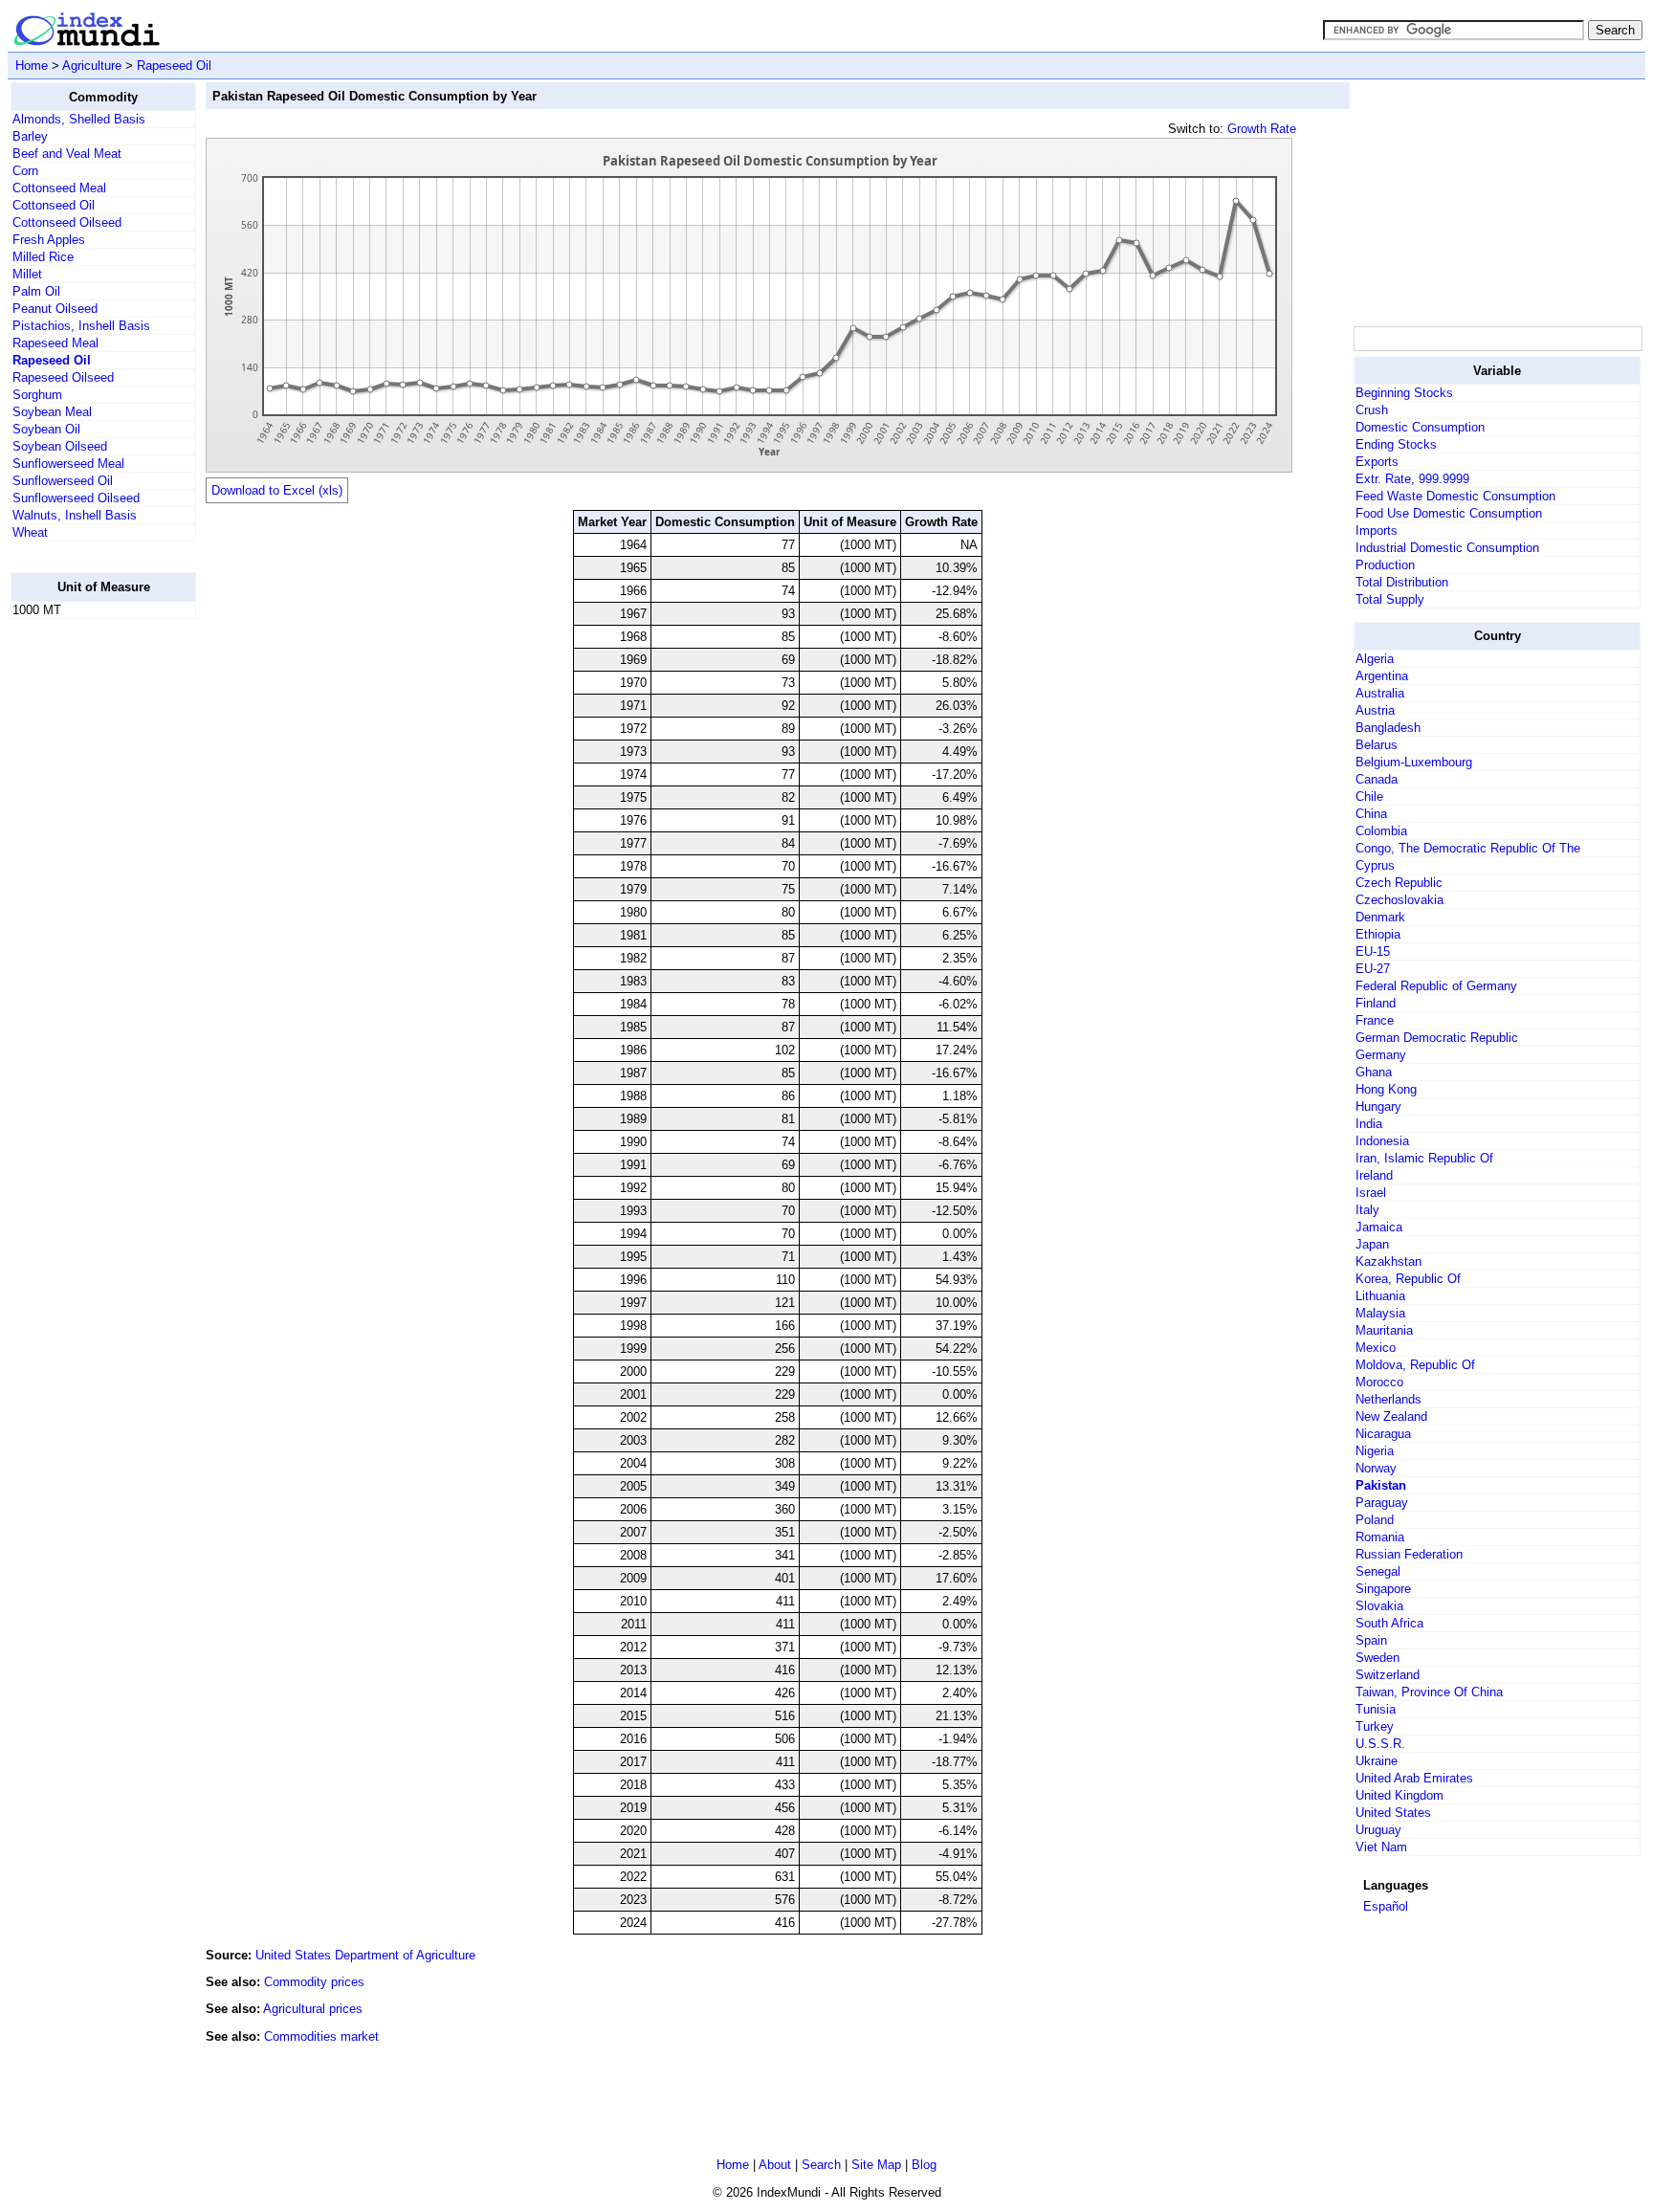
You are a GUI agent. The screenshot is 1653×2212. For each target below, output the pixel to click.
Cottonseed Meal (59, 188)
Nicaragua (1383, 1434)
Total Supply (1390, 599)
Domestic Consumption (1420, 427)
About (775, 2165)
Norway (1376, 1468)
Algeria (1375, 659)
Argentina (1382, 676)
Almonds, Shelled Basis (79, 119)
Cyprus (1375, 865)
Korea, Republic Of (1408, 1279)
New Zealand (1391, 1416)
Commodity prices (314, 1982)
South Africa (1389, 1623)
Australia (1380, 693)
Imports (1377, 531)
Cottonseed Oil (54, 205)
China (1371, 814)
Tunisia (1376, 1709)
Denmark (1380, 917)
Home (32, 66)
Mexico (1376, 1348)
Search (821, 2165)
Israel (1371, 1193)
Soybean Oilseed (60, 446)
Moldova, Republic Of (1415, 1365)
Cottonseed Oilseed (67, 222)
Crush (1372, 410)
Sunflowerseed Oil (63, 481)
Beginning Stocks (1404, 393)
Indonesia (1382, 1141)
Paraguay (1382, 1503)
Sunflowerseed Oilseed (76, 498)
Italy (1367, 1210)
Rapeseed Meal (55, 343)
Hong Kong (1386, 1089)
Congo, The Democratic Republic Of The (1468, 848)
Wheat (30, 532)
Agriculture (92, 66)
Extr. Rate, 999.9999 (1412, 479)
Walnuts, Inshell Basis (75, 515)
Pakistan (1381, 1485)
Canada (1377, 779)
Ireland (1374, 1175)
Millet (27, 274)
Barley (30, 136)
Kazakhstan (1389, 1261)
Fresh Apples (49, 240)
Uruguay (1378, 1830)
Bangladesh (1388, 728)
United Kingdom (1400, 1795)
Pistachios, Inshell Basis (81, 326)
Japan (1372, 1244)
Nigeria (1375, 1451)
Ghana (1374, 1072)
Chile (1369, 796)
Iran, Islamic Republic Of (1424, 1158)
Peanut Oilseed (55, 309)
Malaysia (1380, 1313)
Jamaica (1379, 1227)
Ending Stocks (1396, 444)
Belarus (1377, 745)
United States (1393, 1813)
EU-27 (1373, 969)
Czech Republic (1399, 883)
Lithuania (1380, 1296)
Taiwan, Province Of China (1429, 1692)
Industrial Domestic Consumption (1447, 548)
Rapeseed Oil (174, 66)
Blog (924, 2165)
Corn (25, 171)
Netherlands (1389, 1399)
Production (1385, 565)
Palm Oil (36, 291)
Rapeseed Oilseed (63, 377)
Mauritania (1384, 1330)
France (1375, 1020)
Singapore (1383, 1589)
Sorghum (37, 395)
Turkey (1375, 1726)
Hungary (1378, 1106)
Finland (1376, 1003)
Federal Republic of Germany (1436, 986)
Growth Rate (1262, 129)
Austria (1375, 710)
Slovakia (1379, 1606)
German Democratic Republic (1437, 1038)
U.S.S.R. (1380, 1744)
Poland (1375, 1520)
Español (1386, 1906)
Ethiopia (1378, 934)
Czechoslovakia (1400, 900)
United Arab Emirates (1414, 1778)
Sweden (1377, 1658)
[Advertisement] (87, 921)
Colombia (1381, 831)
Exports (1377, 462)
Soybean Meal (52, 412)
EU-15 (1373, 951)
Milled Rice (43, 257)
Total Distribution (1402, 582)
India (1369, 1124)
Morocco (1379, 1382)
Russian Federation (1409, 1554)
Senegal (1378, 1571)
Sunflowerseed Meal (68, 464)
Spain (1371, 1640)
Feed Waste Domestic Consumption (1455, 496)
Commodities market (321, 2036)
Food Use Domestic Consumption (1449, 513)
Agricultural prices (313, 2009)
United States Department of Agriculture (365, 1955)
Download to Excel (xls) (277, 490)
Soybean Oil (46, 429)
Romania (1380, 1537)
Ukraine (1377, 1761)
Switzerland (1388, 1675)
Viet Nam (1381, 1847)
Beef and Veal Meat (67, 154)
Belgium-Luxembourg (1414, 762)
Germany (1381, 1055)
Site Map (876, 2165)
